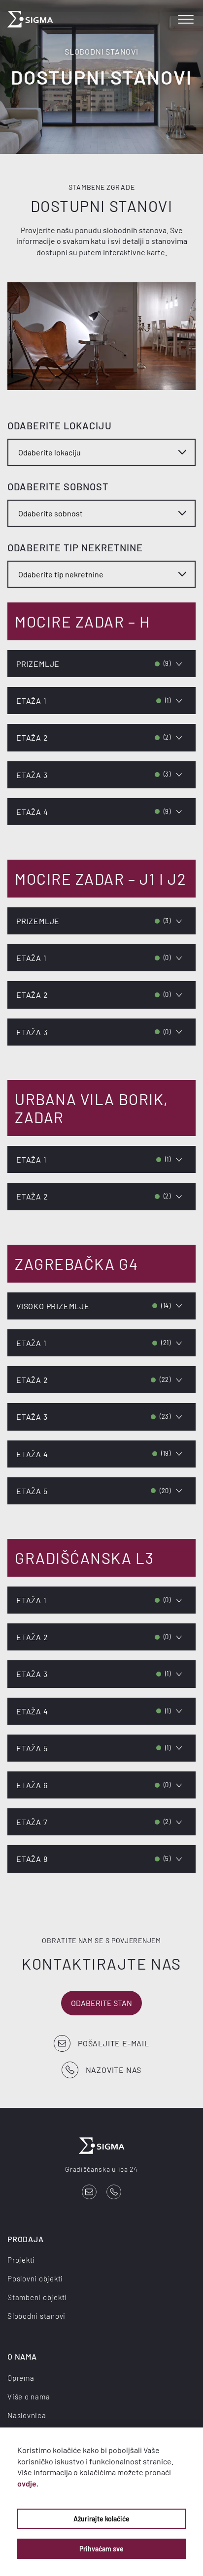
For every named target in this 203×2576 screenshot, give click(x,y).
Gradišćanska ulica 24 (101, 2169)
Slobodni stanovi (36, 2316)
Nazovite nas (114, 2070)
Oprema (21, 2378)
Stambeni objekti (37, 2297)
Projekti (21, 2260)
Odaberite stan (101, 2003)
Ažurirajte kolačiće (101, 2519)
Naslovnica (27, 2415)
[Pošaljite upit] (89, 2192)
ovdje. (28, 2483)
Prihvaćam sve (101, 2549)
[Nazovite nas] (114, 2192)
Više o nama (29, 2396)
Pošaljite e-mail (114, 2043)
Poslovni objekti (35, 2278)
